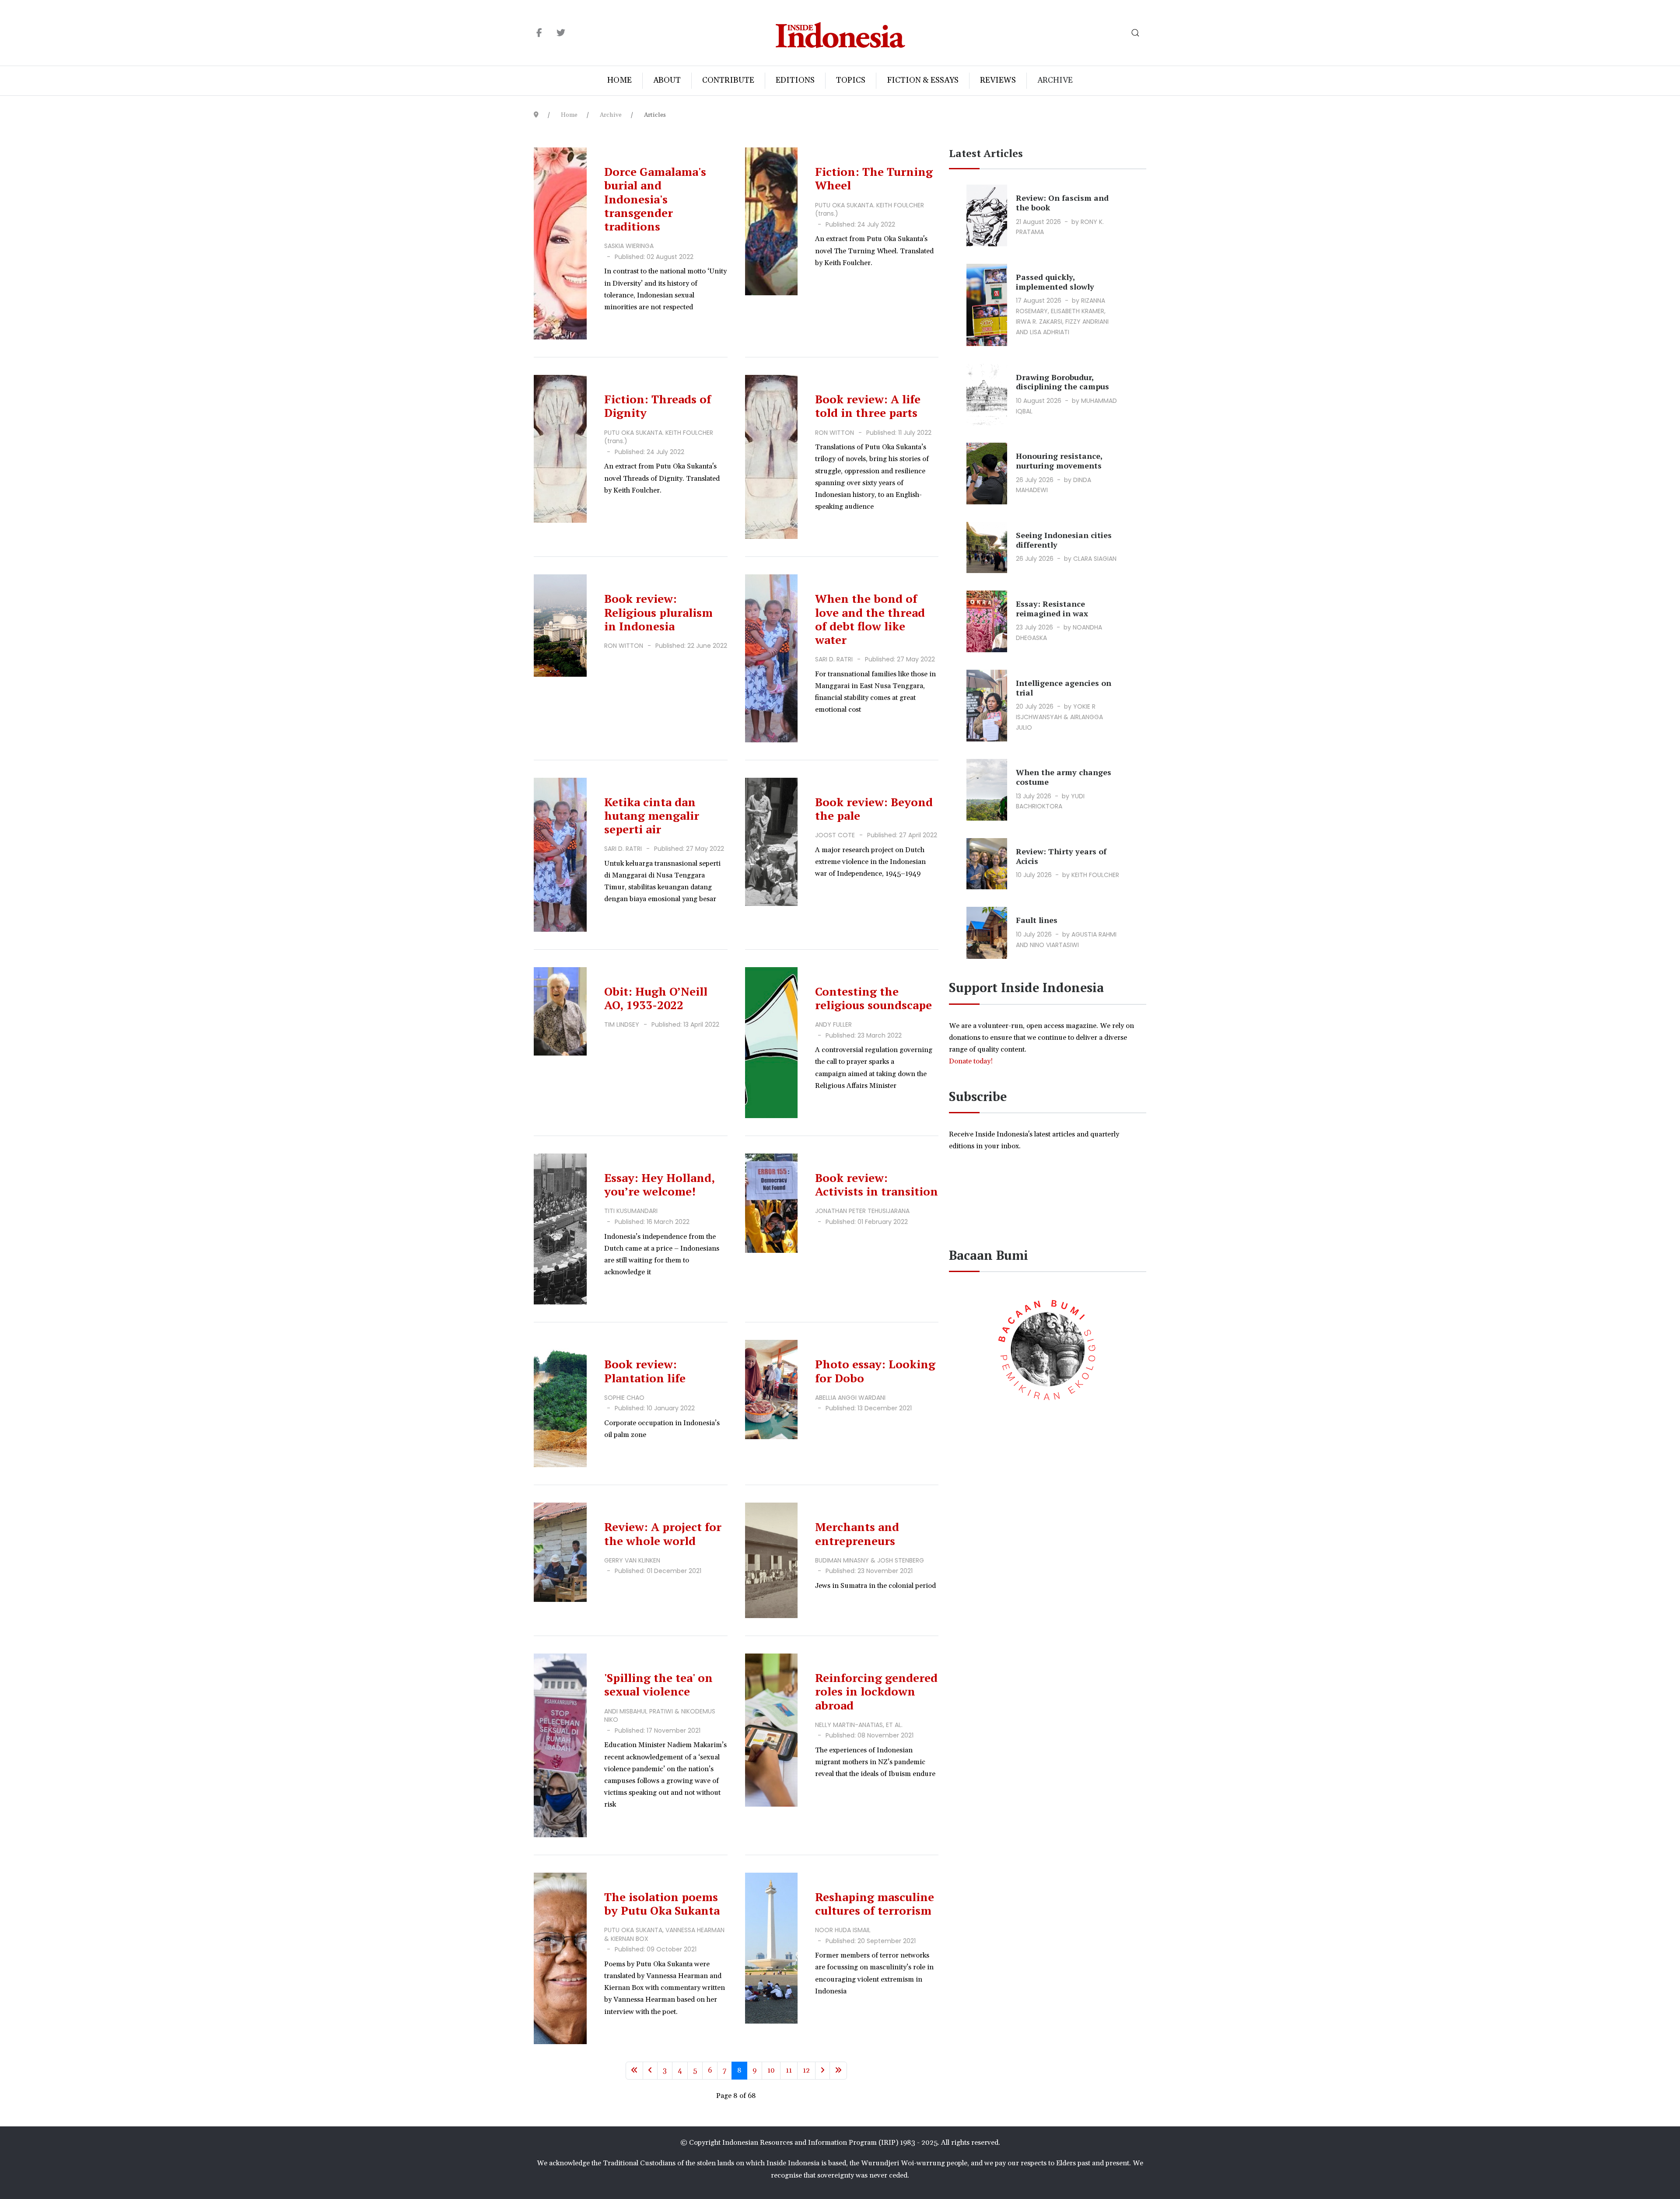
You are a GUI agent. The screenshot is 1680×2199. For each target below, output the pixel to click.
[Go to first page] (634, 2071)
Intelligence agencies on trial (1064, 688)
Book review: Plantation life (645, 1371)
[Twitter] (561, 33)
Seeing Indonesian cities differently (1064, 540)
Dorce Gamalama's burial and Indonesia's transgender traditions (655, 199)
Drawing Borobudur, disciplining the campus (1062, 382)
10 (771, 2070)
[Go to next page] (822, 2071)
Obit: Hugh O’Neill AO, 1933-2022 (656, 998)
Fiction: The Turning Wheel (874, 178)
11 (789, 2070)
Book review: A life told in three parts (868, 406)
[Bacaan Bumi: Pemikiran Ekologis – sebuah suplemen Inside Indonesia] (1048, 1348)
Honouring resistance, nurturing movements (1059, 461)
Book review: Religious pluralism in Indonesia (658, 612)
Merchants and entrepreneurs (857, 1533)
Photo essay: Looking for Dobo (875, 1371)
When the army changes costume (1064, 777)
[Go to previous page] (650, 2071)
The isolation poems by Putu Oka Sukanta (662, 1904)
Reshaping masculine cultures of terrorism (875, 1904)
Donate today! (972, 1061)
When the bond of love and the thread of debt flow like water (870, 619)
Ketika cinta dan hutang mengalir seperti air (652, 815)
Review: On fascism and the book (1062, 203)
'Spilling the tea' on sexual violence (658, 1684)
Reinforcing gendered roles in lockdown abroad (876, 1691)
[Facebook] (539, 33)
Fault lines (1037, 920)
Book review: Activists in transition (877, 1184)
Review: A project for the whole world (663, 1533)
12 (806, 2070)
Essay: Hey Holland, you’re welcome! (659, 1184)
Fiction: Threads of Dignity (658, 406)
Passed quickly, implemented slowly (1055, 282)
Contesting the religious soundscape (873, 998)
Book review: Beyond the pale (874, 809)
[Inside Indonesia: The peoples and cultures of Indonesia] (840, 33)
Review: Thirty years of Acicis (1061, 856)
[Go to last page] (838, 2071)
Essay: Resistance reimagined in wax (1052, 608)
